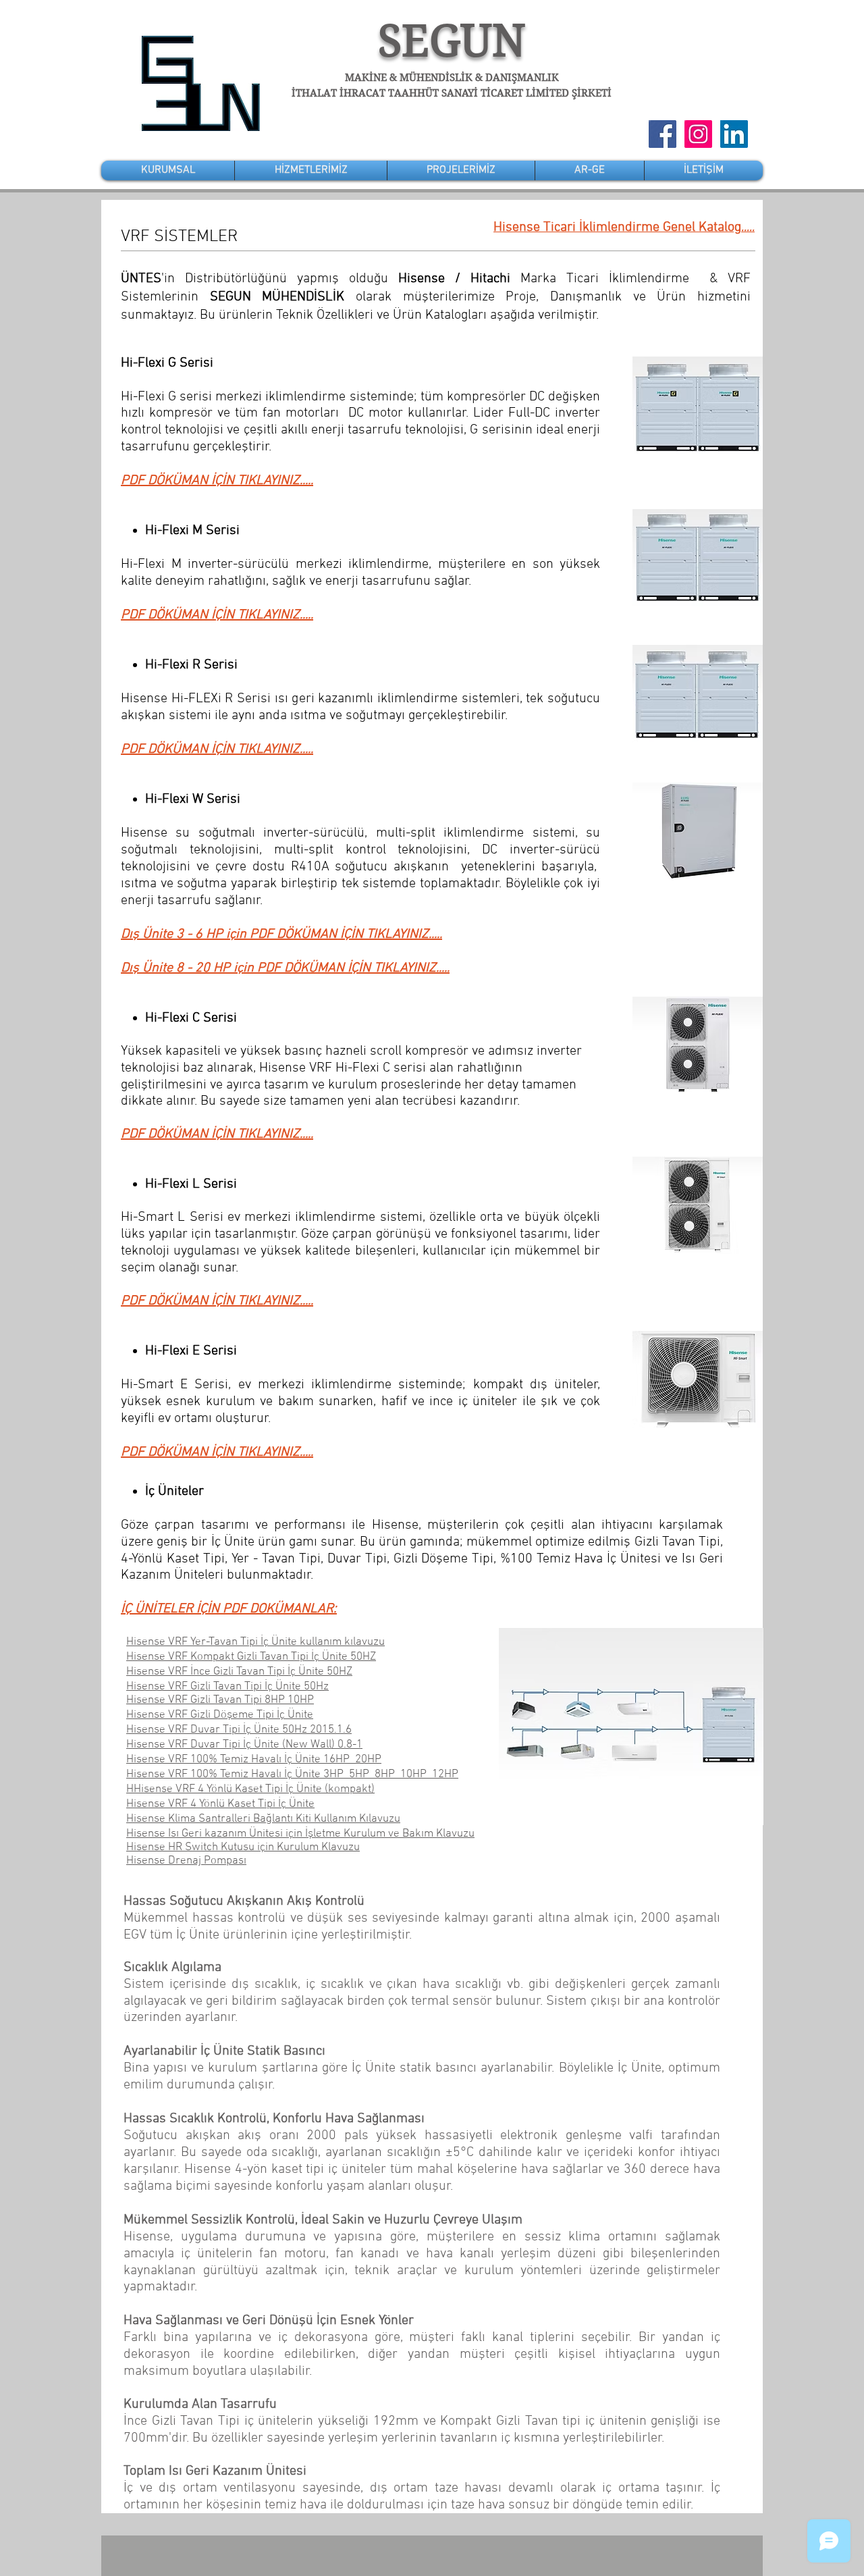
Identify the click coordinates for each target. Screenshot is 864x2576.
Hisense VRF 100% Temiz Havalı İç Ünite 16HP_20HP (254, 1760)
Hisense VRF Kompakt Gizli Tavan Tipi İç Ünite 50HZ (251, 1657)
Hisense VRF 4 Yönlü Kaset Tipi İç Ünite (220, 1804)
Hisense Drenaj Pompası (186, 1861)
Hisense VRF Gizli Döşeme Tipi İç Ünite (220, 1715)
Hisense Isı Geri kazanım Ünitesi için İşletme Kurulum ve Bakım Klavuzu (300, 1834)
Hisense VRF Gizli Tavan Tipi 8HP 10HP (220, 1700)
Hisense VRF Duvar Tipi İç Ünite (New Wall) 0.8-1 (244, 1745)
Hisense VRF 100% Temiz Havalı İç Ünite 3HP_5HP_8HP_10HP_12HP (292, 1775)
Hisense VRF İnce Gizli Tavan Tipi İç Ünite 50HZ (239, 1672)
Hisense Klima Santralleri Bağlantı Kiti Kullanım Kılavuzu (263, 1819)
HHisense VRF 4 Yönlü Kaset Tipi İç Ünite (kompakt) (250, 1789)
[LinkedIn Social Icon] (734, 134)
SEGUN (452, 41)
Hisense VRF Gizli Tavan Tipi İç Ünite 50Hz (227, 1687)
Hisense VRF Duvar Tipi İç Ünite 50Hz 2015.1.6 (239, 1730)
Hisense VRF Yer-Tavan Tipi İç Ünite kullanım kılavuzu (255, 1642)
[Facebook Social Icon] (663, 134)
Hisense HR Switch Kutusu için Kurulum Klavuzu (243, 1847)
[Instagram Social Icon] (698, 134)
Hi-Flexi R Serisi (191, 665)
